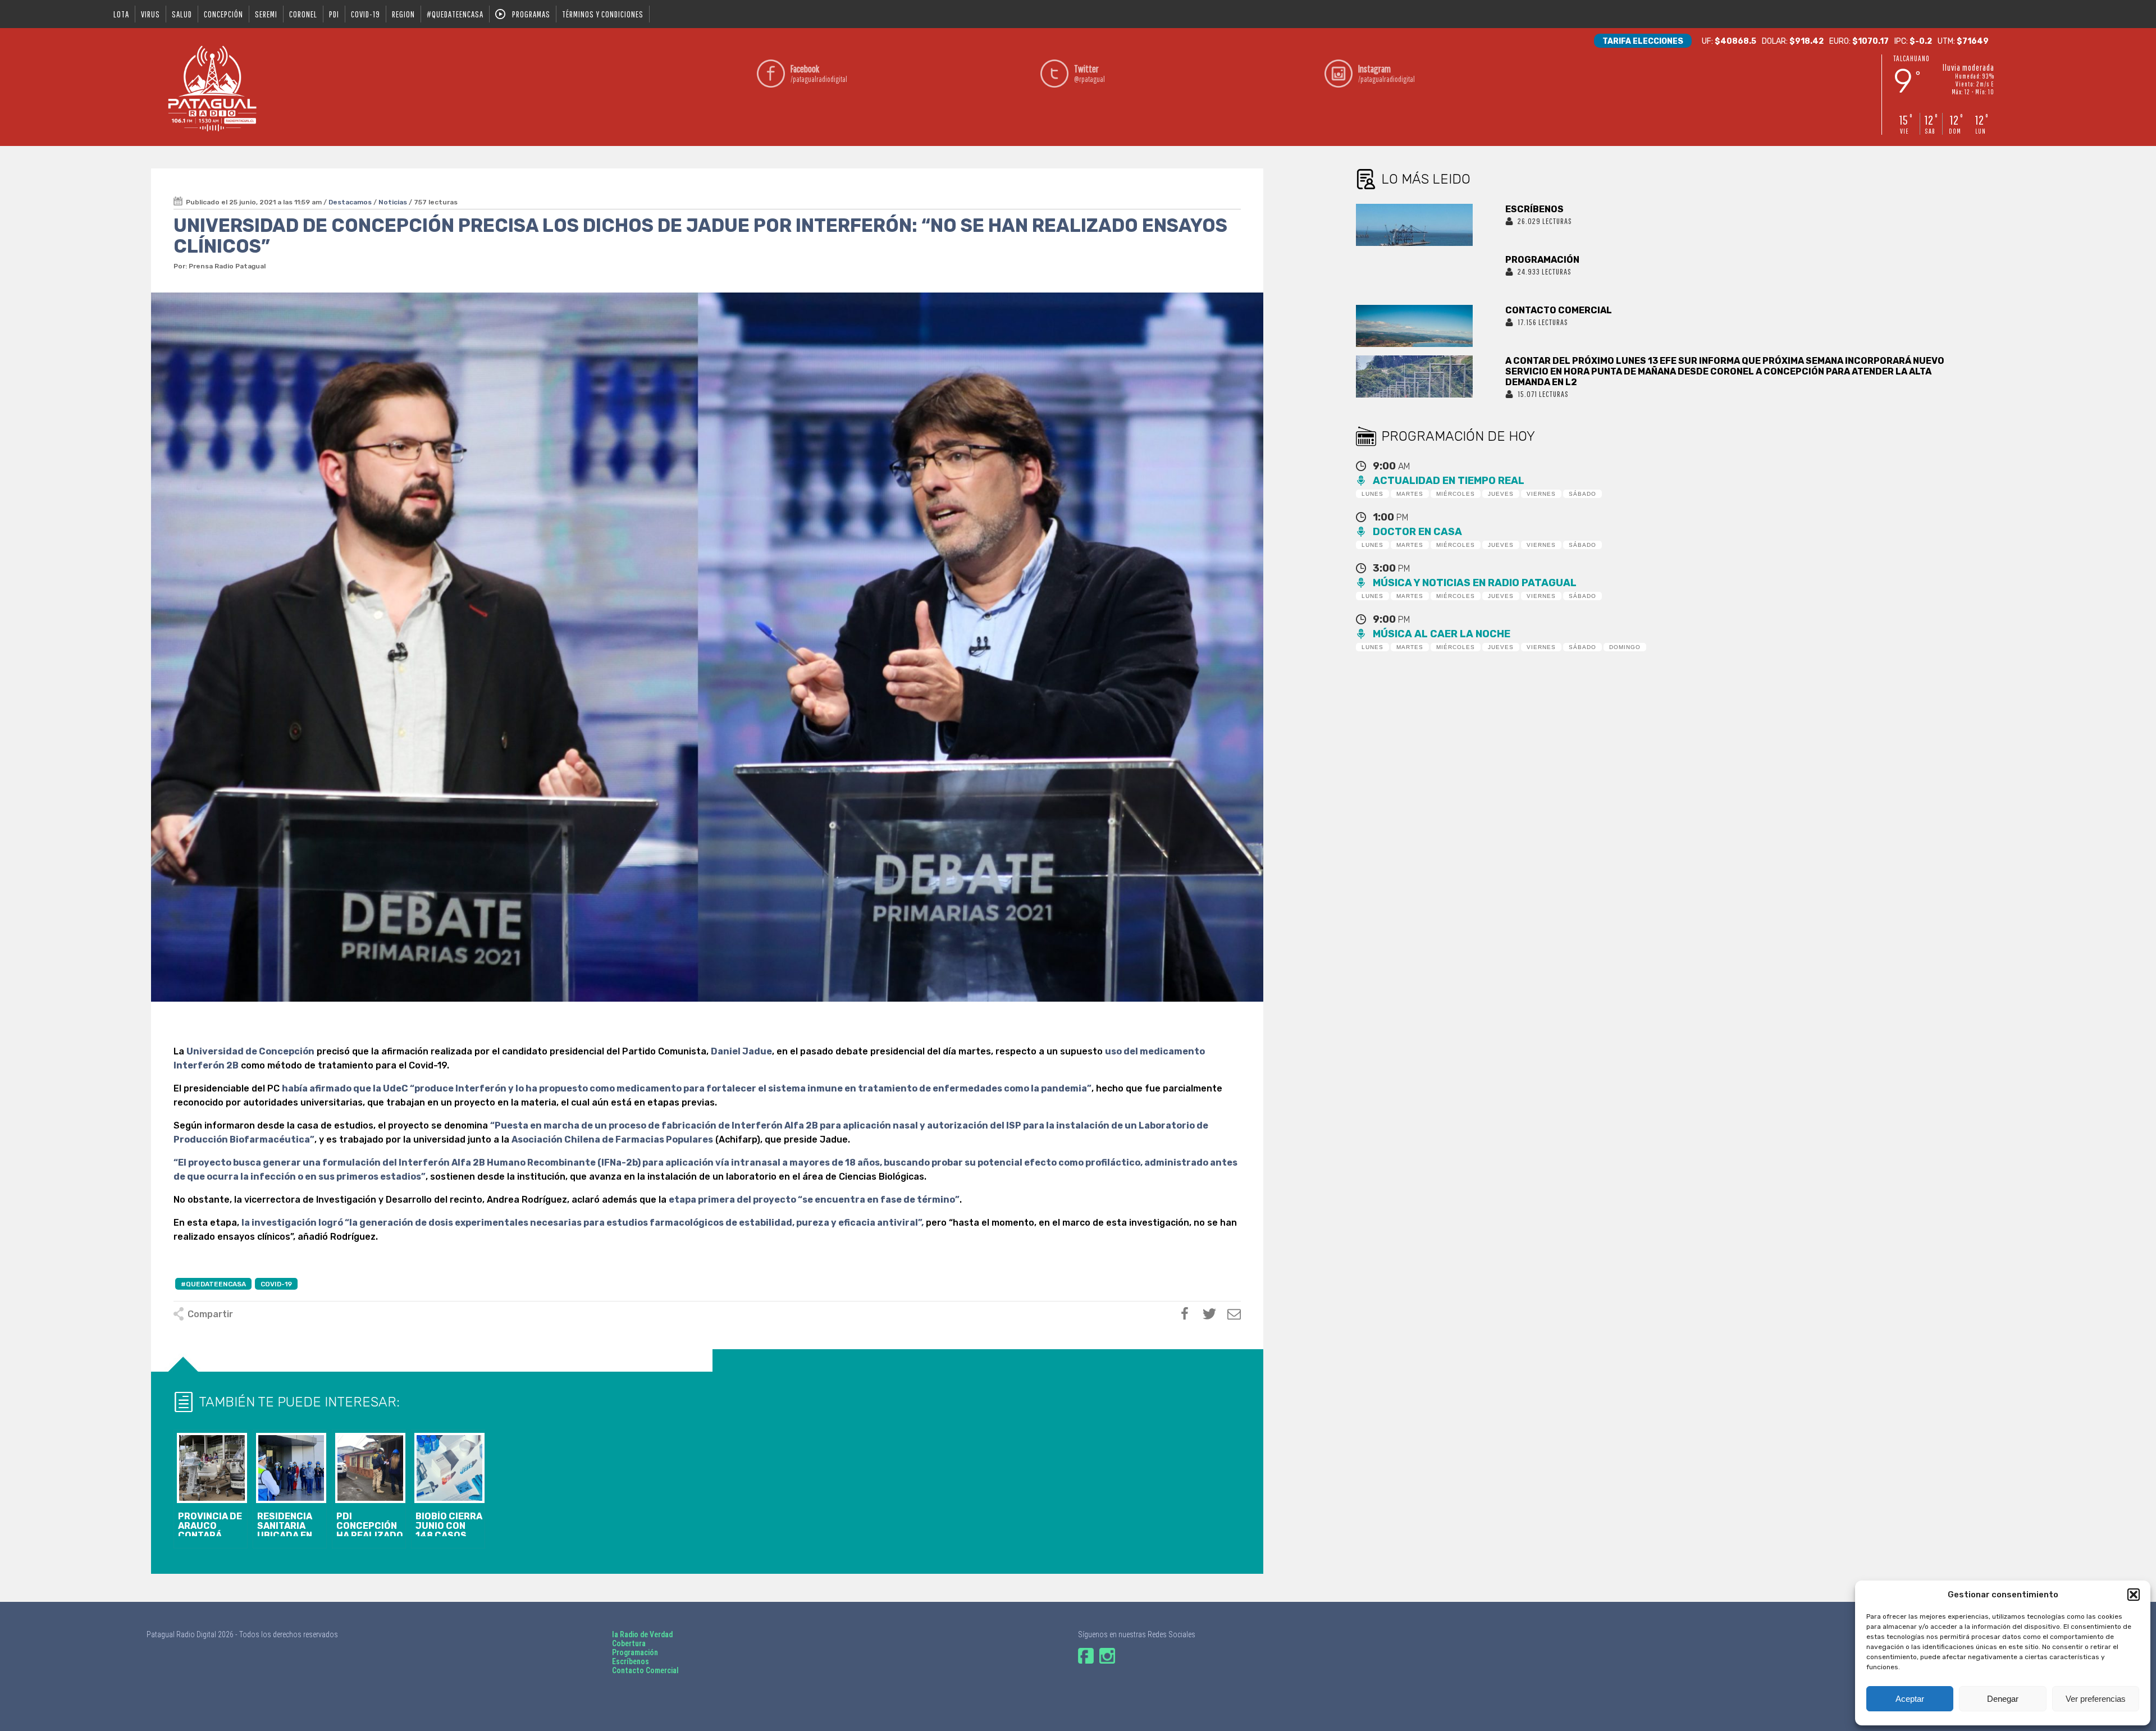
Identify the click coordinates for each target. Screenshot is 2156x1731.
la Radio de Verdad (642, 1634)
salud (182, 14)
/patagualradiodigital (819, 73)
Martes (1410, 494)
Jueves (1501, 494)
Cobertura (629, 1643)
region (403, 14)
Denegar (2003, 1699)
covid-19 (366, 14)
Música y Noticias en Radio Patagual (1475, 583)
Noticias (393, 202)
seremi (266, 14)
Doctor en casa (1417, 532)
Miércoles (1456, 494)
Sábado (1582, 494)
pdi (334, 14)
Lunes (1372, 494)
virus (150, 14)
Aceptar (1910, 1699)
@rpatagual (1090, 73)
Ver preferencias (2096, 1699)
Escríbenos (631, 1661)
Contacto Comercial (645, 1670)
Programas (531, 14)
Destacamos (350, 202)
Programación (635, 1652)
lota (121, 14)
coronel (303, 14)
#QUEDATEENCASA (455, 14)
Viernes (1541, 494)
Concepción (223, 14)
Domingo (1625, 647)
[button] (2134, 1595)
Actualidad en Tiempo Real (1449, 481)
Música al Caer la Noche (1442, 634)
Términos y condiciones (603, 14)
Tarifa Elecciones (1643, 41)
